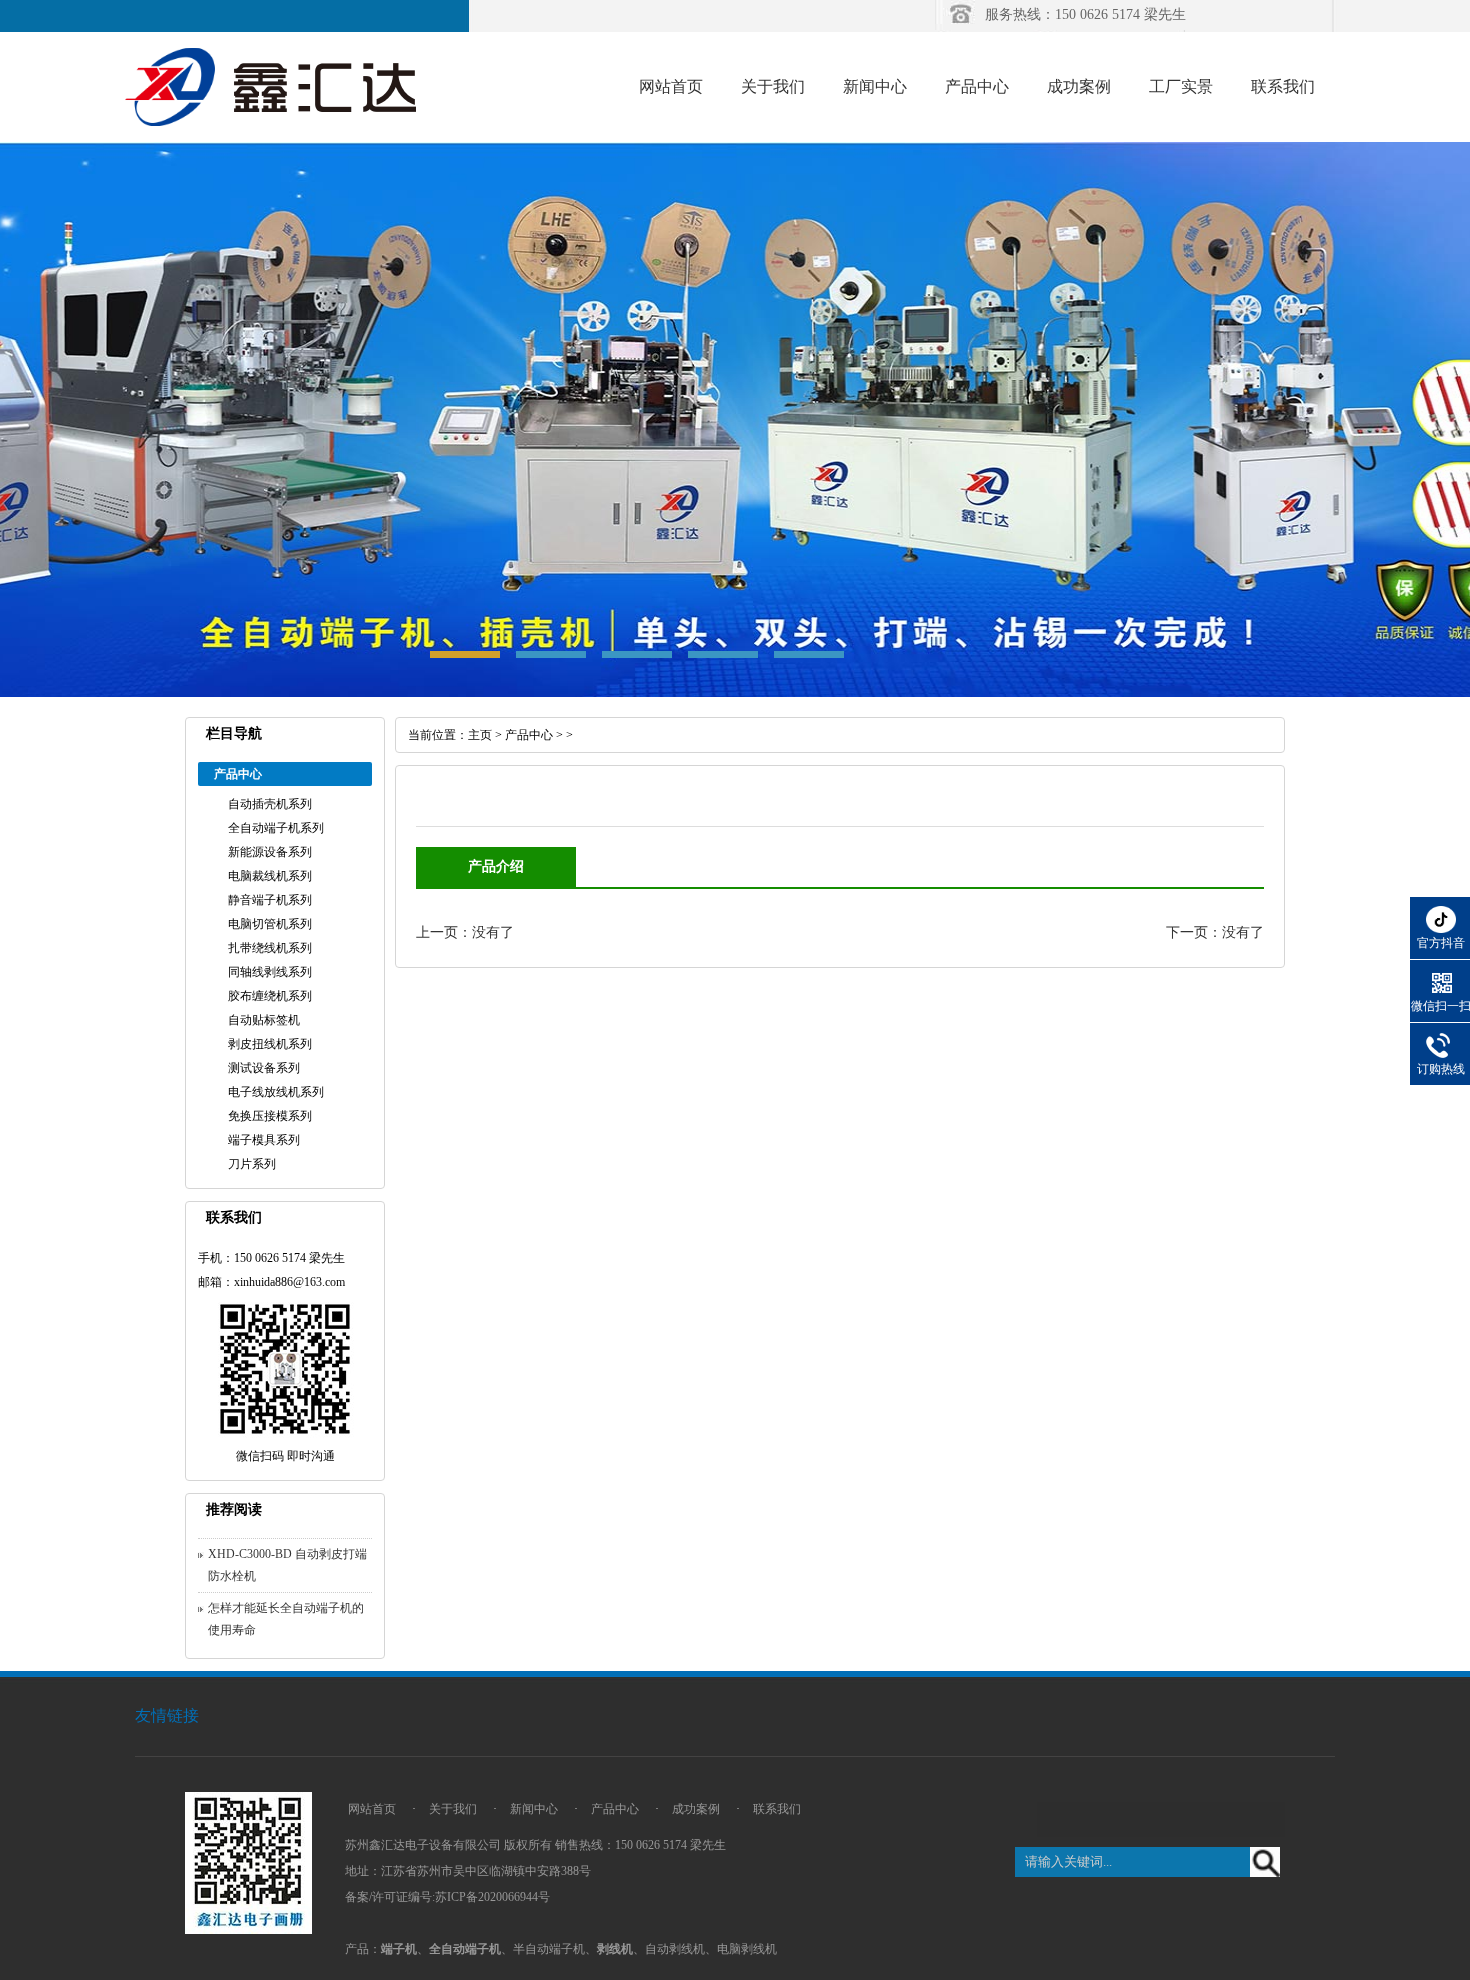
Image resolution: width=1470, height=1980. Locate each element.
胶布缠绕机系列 (270, 996)
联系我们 (1283, 86)
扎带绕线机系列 (270, 948)
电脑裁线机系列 (270, 876)
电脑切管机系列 (270, 924)
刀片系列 (252, 1164)
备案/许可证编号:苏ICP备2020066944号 (447, 1897)
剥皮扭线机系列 (270, 1044)
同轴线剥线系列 (270, 972)
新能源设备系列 (270, 852)
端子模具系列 (264, 1140)
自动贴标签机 (264, 1020)
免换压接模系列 (270, 1116)
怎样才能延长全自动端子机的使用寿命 (286, 1619)
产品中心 (977, 86)
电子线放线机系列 (276, 1092)
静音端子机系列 (270, 900)
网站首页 (671, 86)
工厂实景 (1181, 86)
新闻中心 (875, 86)
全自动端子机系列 (276, 828)
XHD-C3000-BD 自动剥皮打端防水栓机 (287, 1565)
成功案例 (1079, 86)
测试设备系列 (264, 1068)
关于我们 (773, 86)
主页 (480, 735)
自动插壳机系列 (270, 804)
